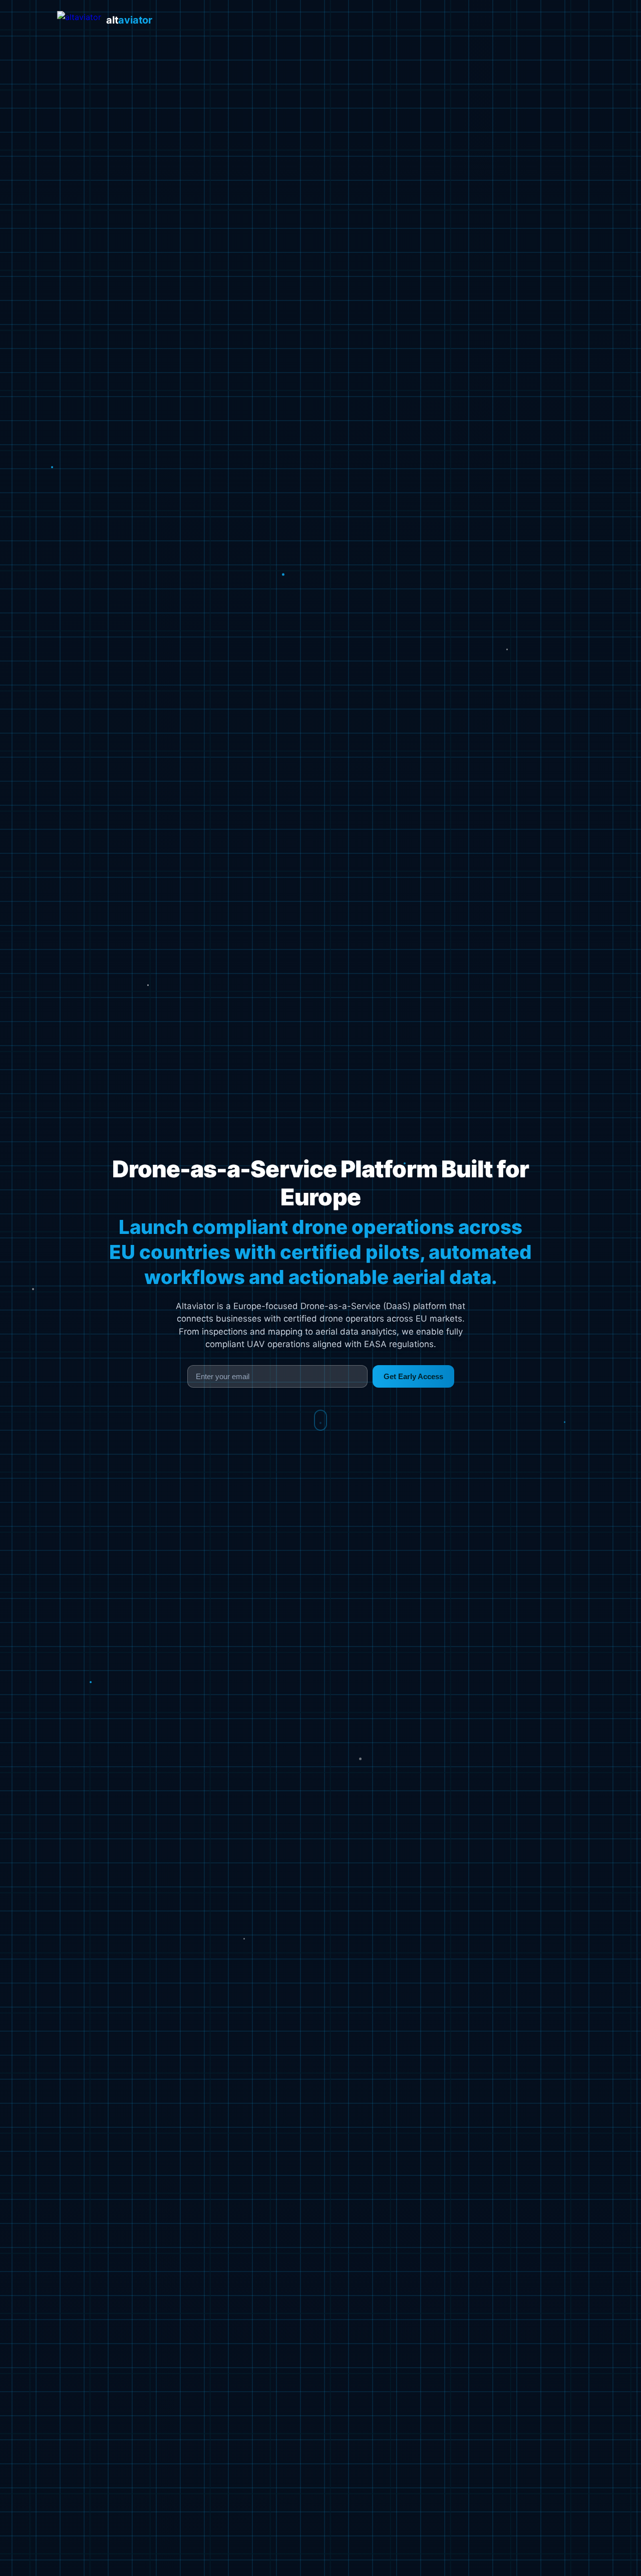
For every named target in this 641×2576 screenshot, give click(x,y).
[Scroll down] (320, 1420)
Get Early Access (413, 1376)
